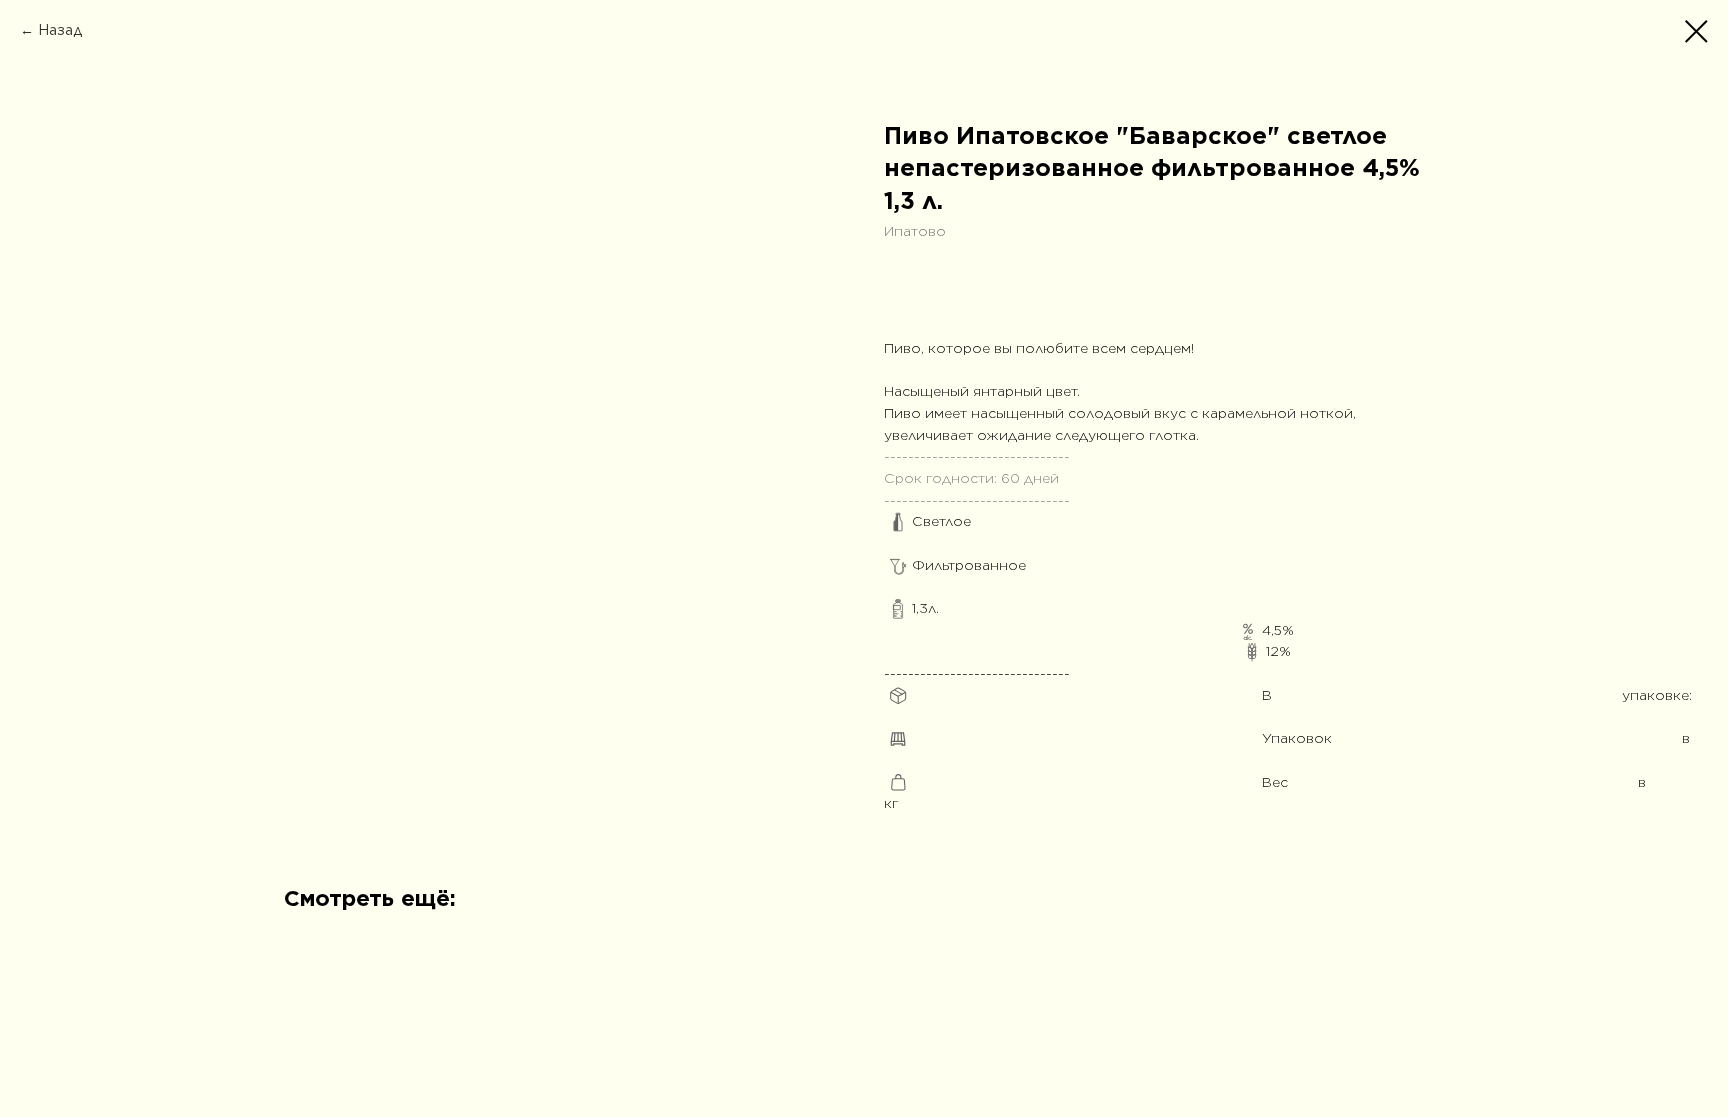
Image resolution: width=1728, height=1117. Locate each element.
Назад (60, 30)
